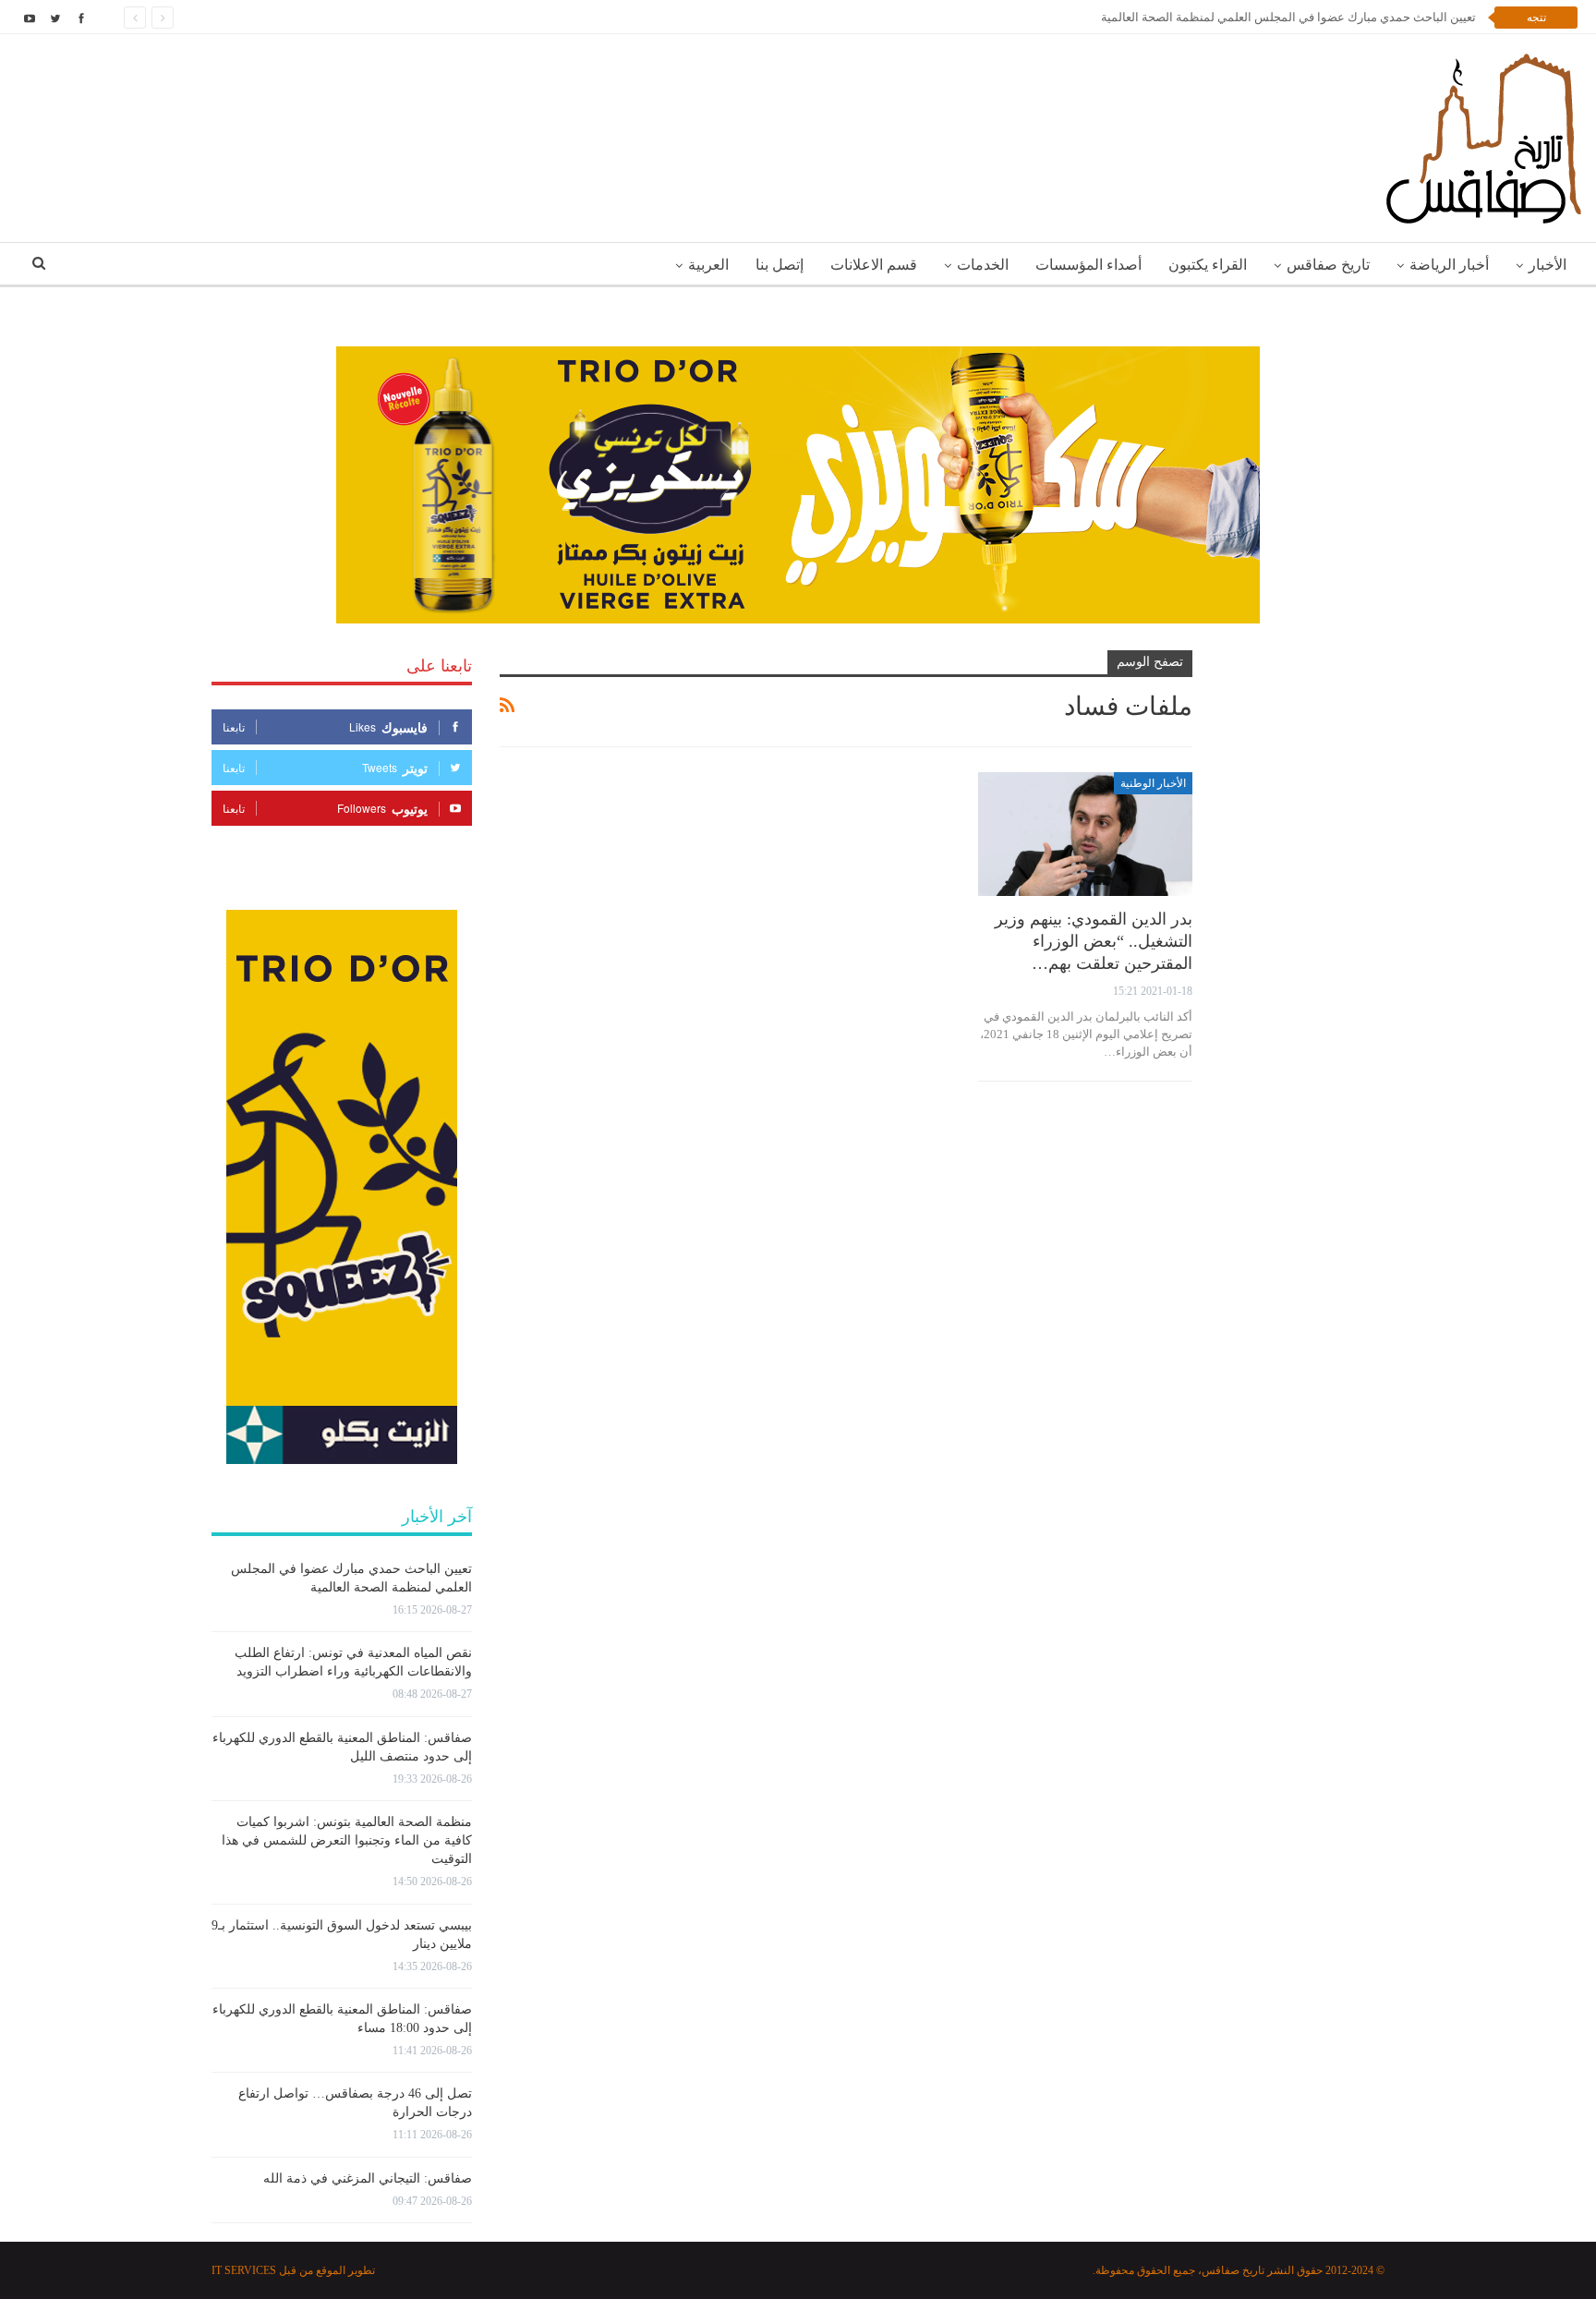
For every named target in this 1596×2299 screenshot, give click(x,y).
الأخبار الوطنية (1153, 783)
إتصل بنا (780, 265)
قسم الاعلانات (874, 265)
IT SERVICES (244, 2270)
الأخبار (1548, 265)
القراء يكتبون (1208, 265)
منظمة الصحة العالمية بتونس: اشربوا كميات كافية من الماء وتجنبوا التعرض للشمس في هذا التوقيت (347, 1840)
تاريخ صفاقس (1328, 265)
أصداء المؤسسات (1088, 265)
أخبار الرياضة (1449, 265)
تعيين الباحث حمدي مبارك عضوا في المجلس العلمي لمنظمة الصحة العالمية (1288, 17)
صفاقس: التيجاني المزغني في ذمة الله (368, 2178)
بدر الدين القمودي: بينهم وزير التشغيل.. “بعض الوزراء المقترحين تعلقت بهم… (1094, 941)
